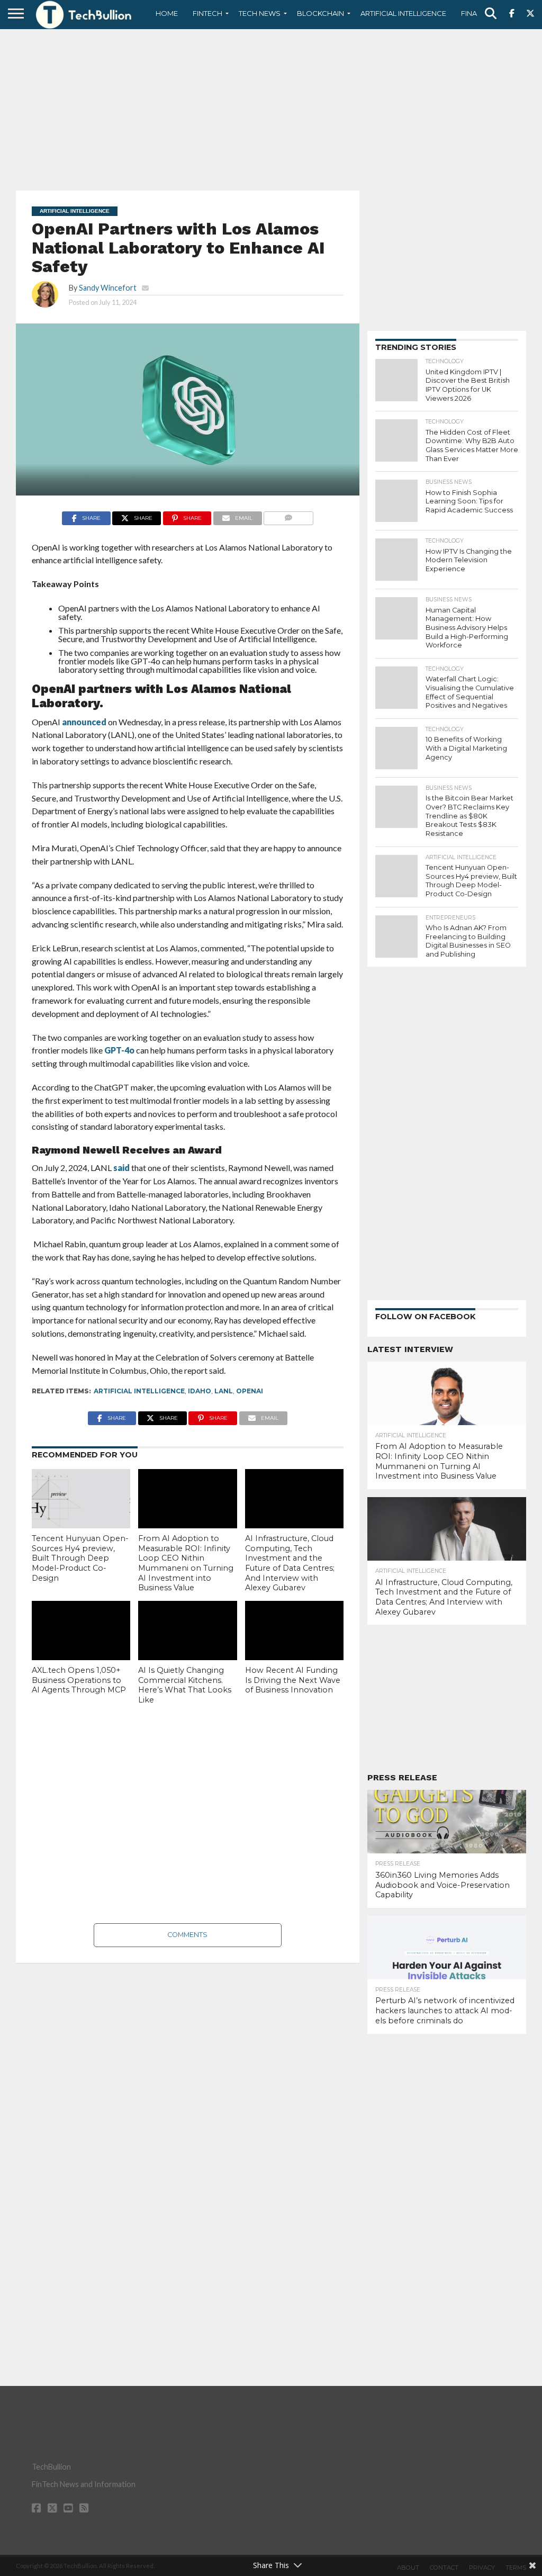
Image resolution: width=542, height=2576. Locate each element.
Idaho (200, 1391)
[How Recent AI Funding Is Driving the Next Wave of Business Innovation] (294, 1631)
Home (167, 13)
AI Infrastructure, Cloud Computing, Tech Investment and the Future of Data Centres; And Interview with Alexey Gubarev (290, 1563)
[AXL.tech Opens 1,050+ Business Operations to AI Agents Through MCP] (81, 1631)
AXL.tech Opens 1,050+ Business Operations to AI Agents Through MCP (79, 1680)
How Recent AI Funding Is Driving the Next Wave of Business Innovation (293, 1680)
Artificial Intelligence (403, 13)
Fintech (207, 13)
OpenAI (250, 1391)
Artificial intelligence (139, 1391)
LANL (224, 1391)
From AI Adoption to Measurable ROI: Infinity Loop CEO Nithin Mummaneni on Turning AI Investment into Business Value (186, 1563)
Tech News (260, 13)
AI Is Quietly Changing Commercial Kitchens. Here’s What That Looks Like (185, 1685)
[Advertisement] (271, 109)
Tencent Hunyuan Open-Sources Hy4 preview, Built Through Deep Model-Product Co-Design (80, 1558)
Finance (476, 13)
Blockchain (320, 13)
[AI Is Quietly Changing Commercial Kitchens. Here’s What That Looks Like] (187, 1631)
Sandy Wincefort (108, 288)
